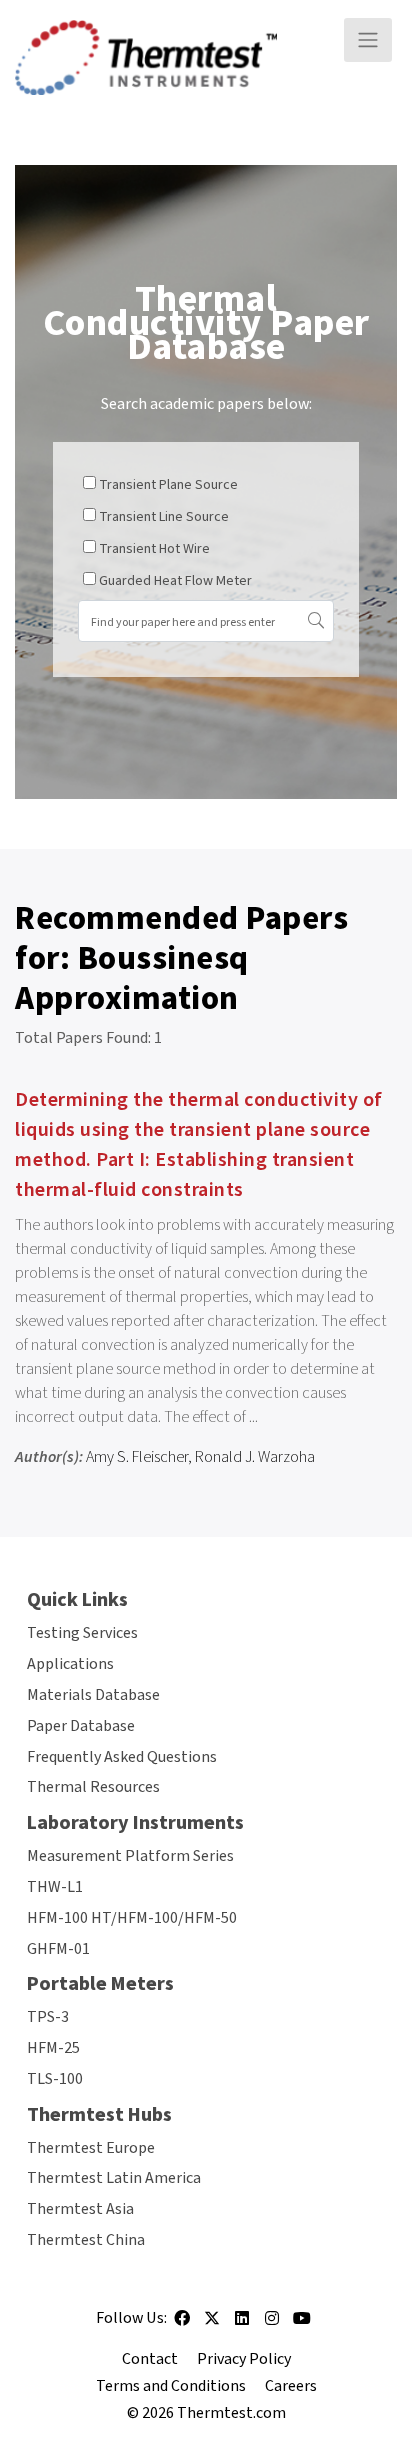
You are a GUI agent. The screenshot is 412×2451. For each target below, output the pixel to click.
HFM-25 (53, 2048)
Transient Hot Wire (154, 549)
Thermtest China (86, 2240)
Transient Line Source (164, 517)
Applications (70, 1664)
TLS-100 (55, 2079)
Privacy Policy (244, 2359)
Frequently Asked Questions (122, 1757)
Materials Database (93, 1695)
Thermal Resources (93, 1787)
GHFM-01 (58, 1949)
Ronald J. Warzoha (255, 1457)
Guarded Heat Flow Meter (175, 581)
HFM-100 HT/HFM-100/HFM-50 (132, 1918)
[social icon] (182, 2325)
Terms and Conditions (171, 2386)
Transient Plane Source (168, 485)
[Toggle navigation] (368, 40)
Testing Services (82, 1633)
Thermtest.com (231, 2413)
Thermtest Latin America (114, 2178)
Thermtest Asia (80, 2209)
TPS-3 (48, 2017)
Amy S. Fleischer (137, 1457)
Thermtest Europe (91, 2148)
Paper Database (81, 1726)
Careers (291, 2386)
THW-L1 (55, 1887)
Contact (150, 2359)
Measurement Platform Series (130, 1856)
